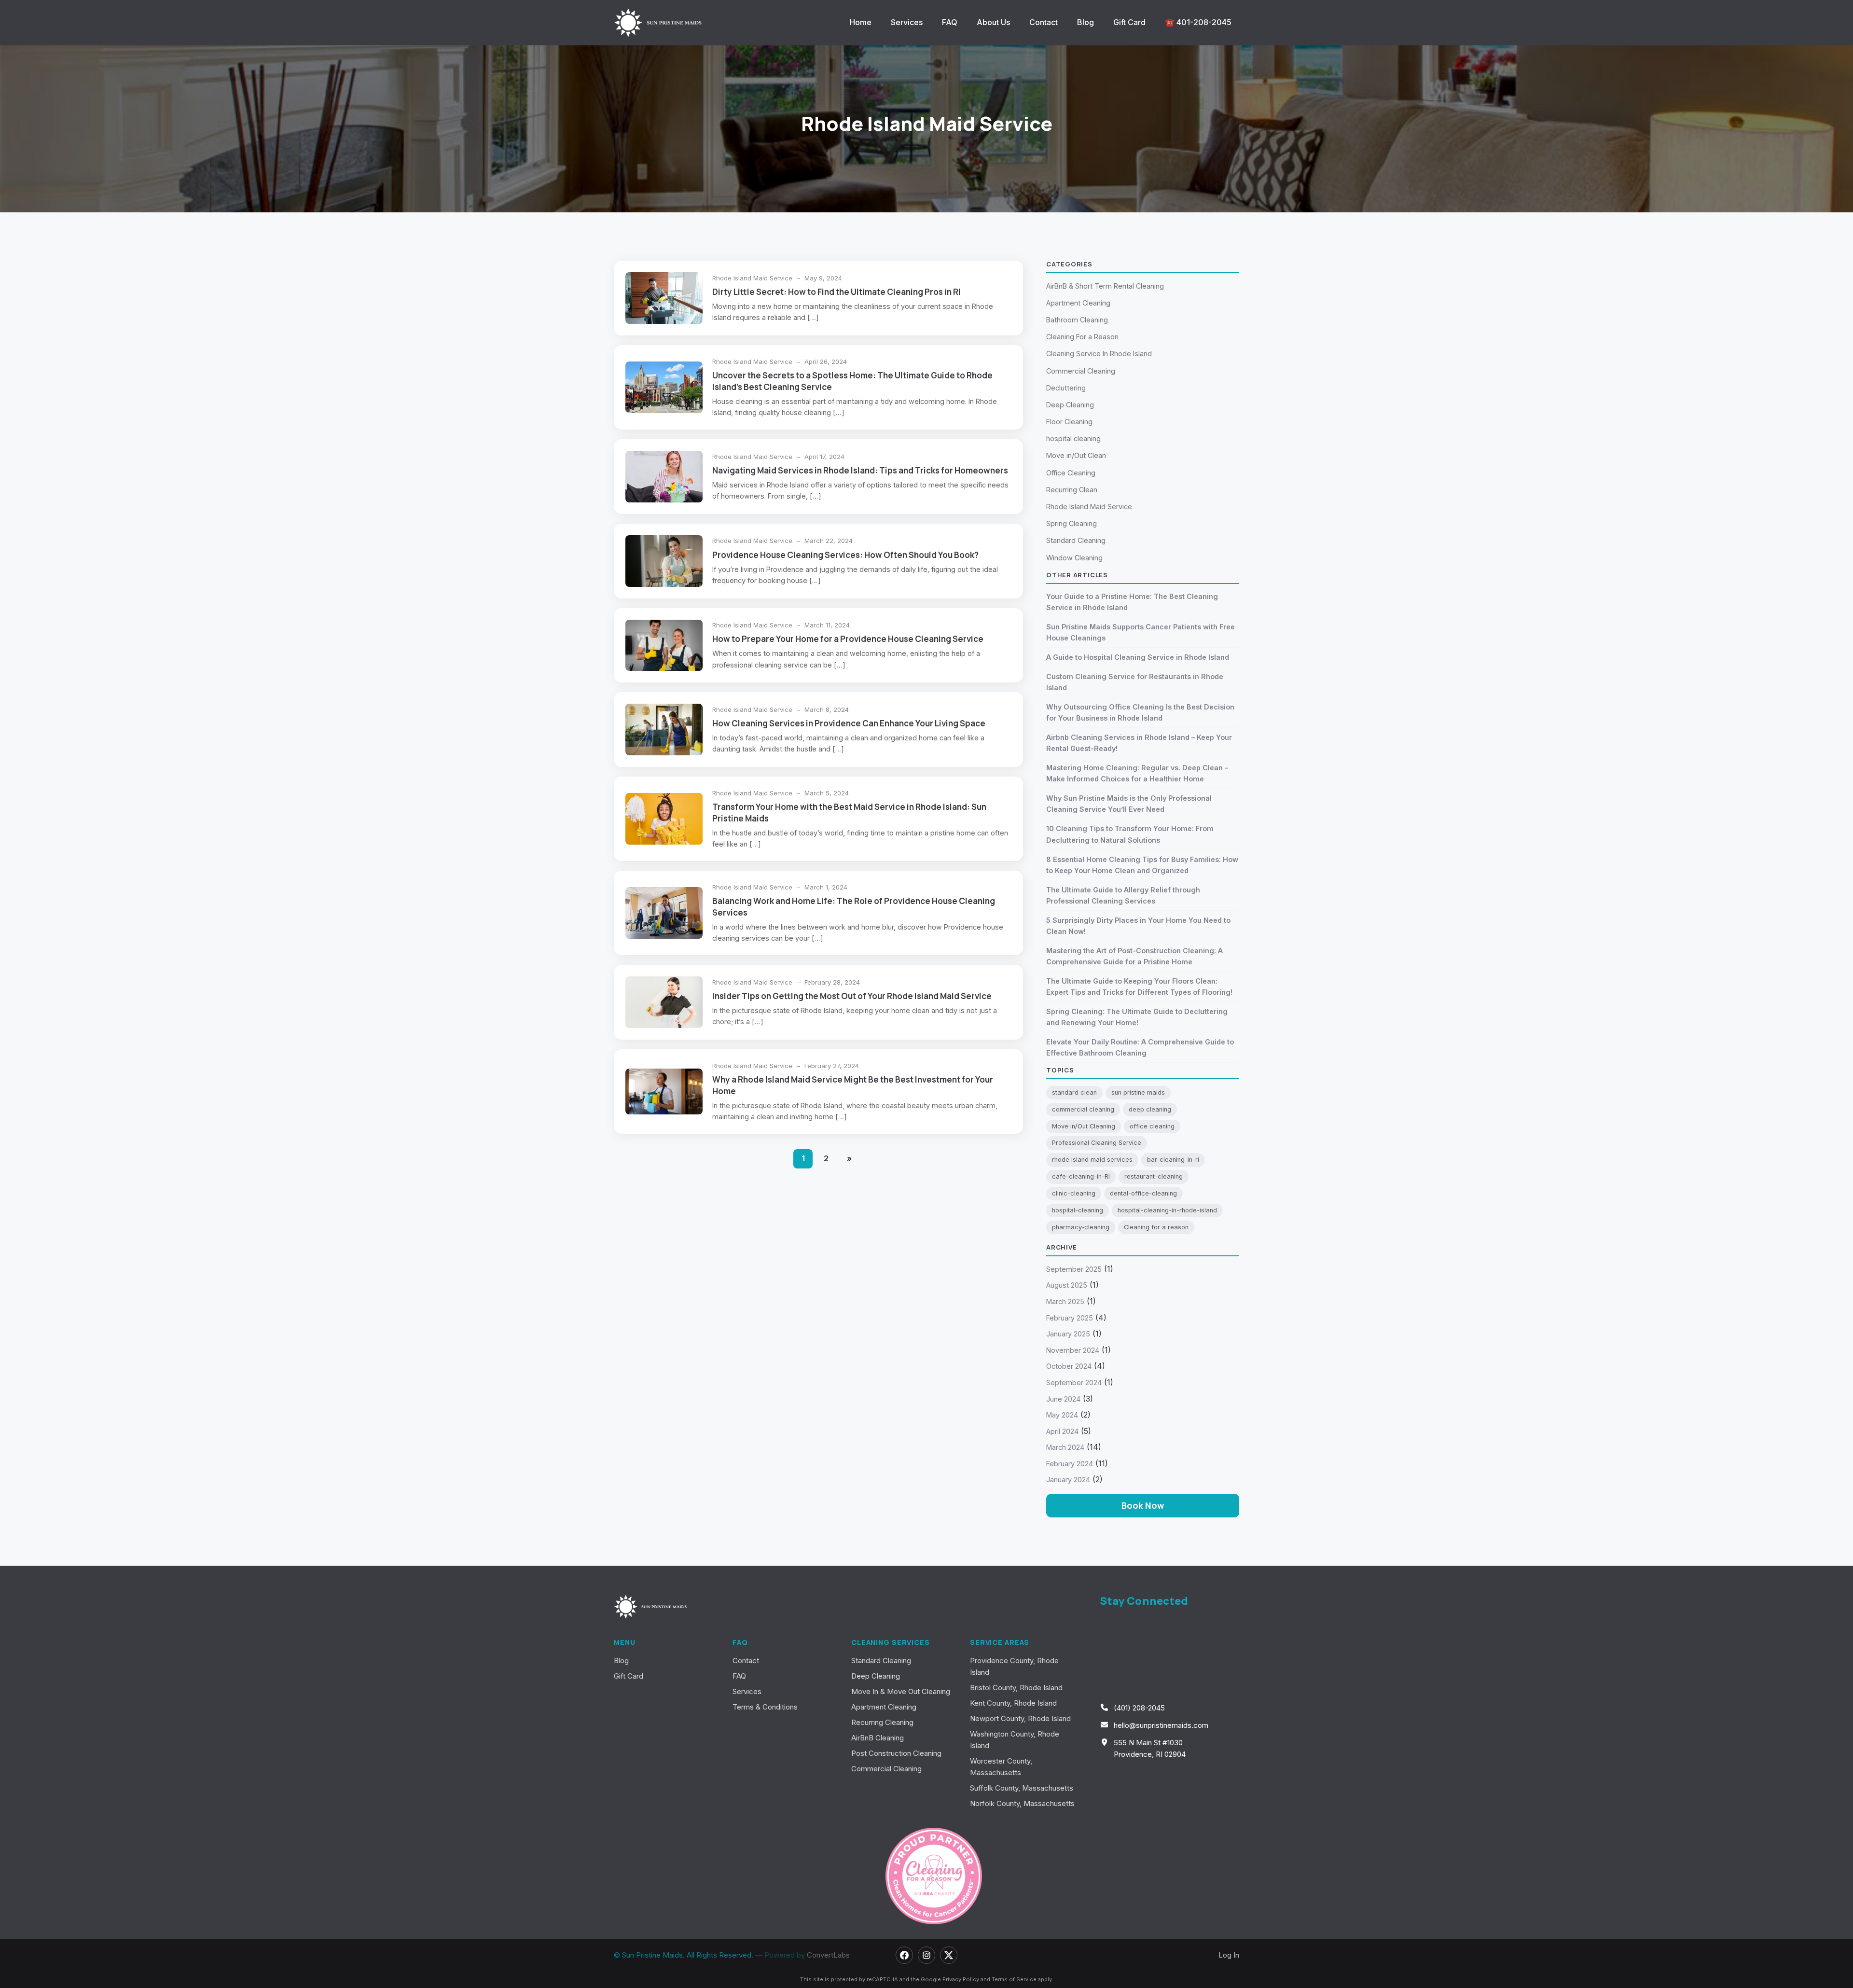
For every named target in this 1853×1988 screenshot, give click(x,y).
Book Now (1143, 1505)
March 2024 (1065, 1447)
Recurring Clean (1072, 490)
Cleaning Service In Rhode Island (1099, 354)
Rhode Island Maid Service (753, 278)
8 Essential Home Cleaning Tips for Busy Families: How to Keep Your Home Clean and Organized (1142, 865)
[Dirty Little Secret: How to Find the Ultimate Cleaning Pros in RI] (664, 298)
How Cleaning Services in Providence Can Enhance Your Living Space (849, 723)
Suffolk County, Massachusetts (1022, 1788)
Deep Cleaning (1070, 405)
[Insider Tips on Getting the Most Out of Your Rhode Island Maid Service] (664, 1002)
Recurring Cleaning (882, 1722)
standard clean (1074, 1092)
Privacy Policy (961, 1979)
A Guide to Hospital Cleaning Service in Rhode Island (1138, 657)
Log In (1229, 1955)
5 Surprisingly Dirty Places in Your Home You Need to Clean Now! (1138, 926)
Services (907, 22)
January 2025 (1068, 1334)
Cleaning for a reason (1156, 1227)
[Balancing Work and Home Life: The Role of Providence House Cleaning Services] (664, 913)
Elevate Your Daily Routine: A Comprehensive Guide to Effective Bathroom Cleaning (1140, 1047)
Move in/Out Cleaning (1084, 1126)
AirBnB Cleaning (878, 1738)
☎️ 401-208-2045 (1198, 22)
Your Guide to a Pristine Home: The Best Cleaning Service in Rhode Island (1132, 602)
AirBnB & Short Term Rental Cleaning (1105, 286)
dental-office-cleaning (1143, 1193)
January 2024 (1068, 1480)
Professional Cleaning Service (1097, 1143)
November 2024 (1073, 1350)
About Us (993, 22)
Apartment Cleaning (1078, 303)
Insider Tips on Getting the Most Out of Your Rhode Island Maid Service (852, 996)
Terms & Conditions (765, 1707)
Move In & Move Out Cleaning (901, 1691)
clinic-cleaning (1074, 1193)
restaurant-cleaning (1154, 1176)
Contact (1044, 22)
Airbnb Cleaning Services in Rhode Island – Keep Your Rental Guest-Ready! (1139, 743)
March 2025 (1065, 1301)
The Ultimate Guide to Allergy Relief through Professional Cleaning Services (1123, 895)
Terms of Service (1014, 1979)
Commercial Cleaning (1081, 371)
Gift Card (1129, 22)
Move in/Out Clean (1076, 455)
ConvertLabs (828, 1955)
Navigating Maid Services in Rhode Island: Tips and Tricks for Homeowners (860, 470)
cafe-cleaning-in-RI (1081, 1176)
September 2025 (1074, 1269)
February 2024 (1070, 1464)
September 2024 (1074, 1383)
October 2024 (1069, 1366)
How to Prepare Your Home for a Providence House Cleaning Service (848, 639)
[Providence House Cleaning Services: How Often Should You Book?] (664, 561)
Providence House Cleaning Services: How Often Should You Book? (845, 555)
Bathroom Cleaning (1077, 320)
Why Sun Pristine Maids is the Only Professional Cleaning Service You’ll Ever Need (1129, 804)
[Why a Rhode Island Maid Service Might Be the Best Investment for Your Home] (664, 1091)
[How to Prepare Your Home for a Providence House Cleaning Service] (664, 646)
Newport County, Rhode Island (1020, 1718)
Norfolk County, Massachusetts (1022, 1803)
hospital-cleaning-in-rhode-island (1167, 1210)
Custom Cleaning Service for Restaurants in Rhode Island (1135, 682)
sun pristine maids (1138, 1092)
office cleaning (1152, 1126)
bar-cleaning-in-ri (1173, 1160)
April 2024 (1062, 1431)
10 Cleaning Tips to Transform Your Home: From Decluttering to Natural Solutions (1130, 834)
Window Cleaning (1074, 558)
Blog (1086, 22)
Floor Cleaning (1069, 422)
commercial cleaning (1083, 1109)
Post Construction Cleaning (896, 1753)
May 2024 (1062, 1415)
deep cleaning (1150, 1109)
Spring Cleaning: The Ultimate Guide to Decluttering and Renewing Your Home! (1137, 1017)
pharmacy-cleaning (1081, 1227)
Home (861, 22)
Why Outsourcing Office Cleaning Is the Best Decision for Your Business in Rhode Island (1140, 712)
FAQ (950, 22)
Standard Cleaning (1076, 540)
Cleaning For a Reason (1082, 337)
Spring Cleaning (1072, 523)
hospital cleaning (1073, 438)
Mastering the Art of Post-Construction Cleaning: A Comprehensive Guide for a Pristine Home (1134, 956)
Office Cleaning (1071, 473)
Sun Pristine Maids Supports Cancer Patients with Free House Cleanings (1141, 632)
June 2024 (1063, 1399)
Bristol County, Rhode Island (1016, 1688)
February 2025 (1070, 1318)
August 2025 (1067, 1285)
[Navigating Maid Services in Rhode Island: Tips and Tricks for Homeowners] (664, 477)
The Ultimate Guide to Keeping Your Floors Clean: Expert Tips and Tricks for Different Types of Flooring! (1139, 987)
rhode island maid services (1092, 1160)
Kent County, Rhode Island (1013, 1703)
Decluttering (1066, 388)
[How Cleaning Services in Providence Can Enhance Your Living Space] (664, 730)
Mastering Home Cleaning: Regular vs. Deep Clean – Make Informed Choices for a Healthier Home (1137, 773)
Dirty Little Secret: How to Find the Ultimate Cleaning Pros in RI (837, 292)
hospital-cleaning (1078, 1210)
